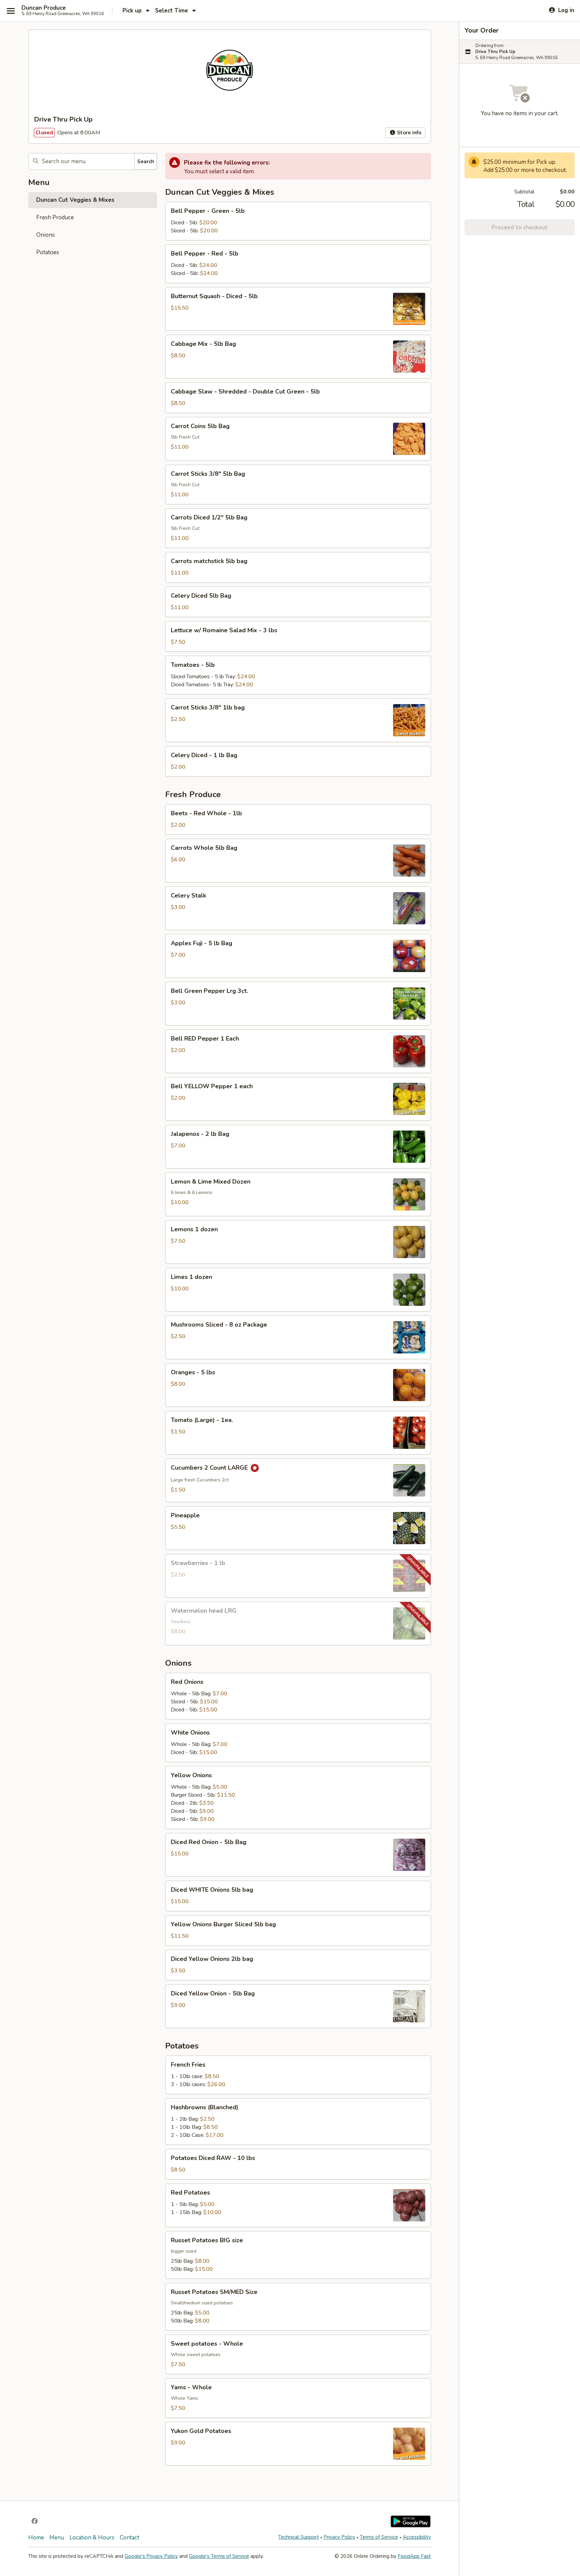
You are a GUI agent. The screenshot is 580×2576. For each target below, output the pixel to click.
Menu (57, 2538)
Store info (408, 133)
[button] (298, 221)
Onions (45, 235)
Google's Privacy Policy (151, 2556)
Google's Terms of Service (219, 2556)
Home (36, 2538)
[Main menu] (11, 11)
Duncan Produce (44, 8)
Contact (130, 2538)
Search (146, 162)
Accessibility (417, 2537)
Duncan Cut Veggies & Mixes (75, 200)
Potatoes (48, 252)
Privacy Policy (339, 2537)
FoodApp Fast (414, 2556)
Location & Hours (92, 2538)
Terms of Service (379, 2537)
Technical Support (299, 2537)
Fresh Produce (55, 217)
